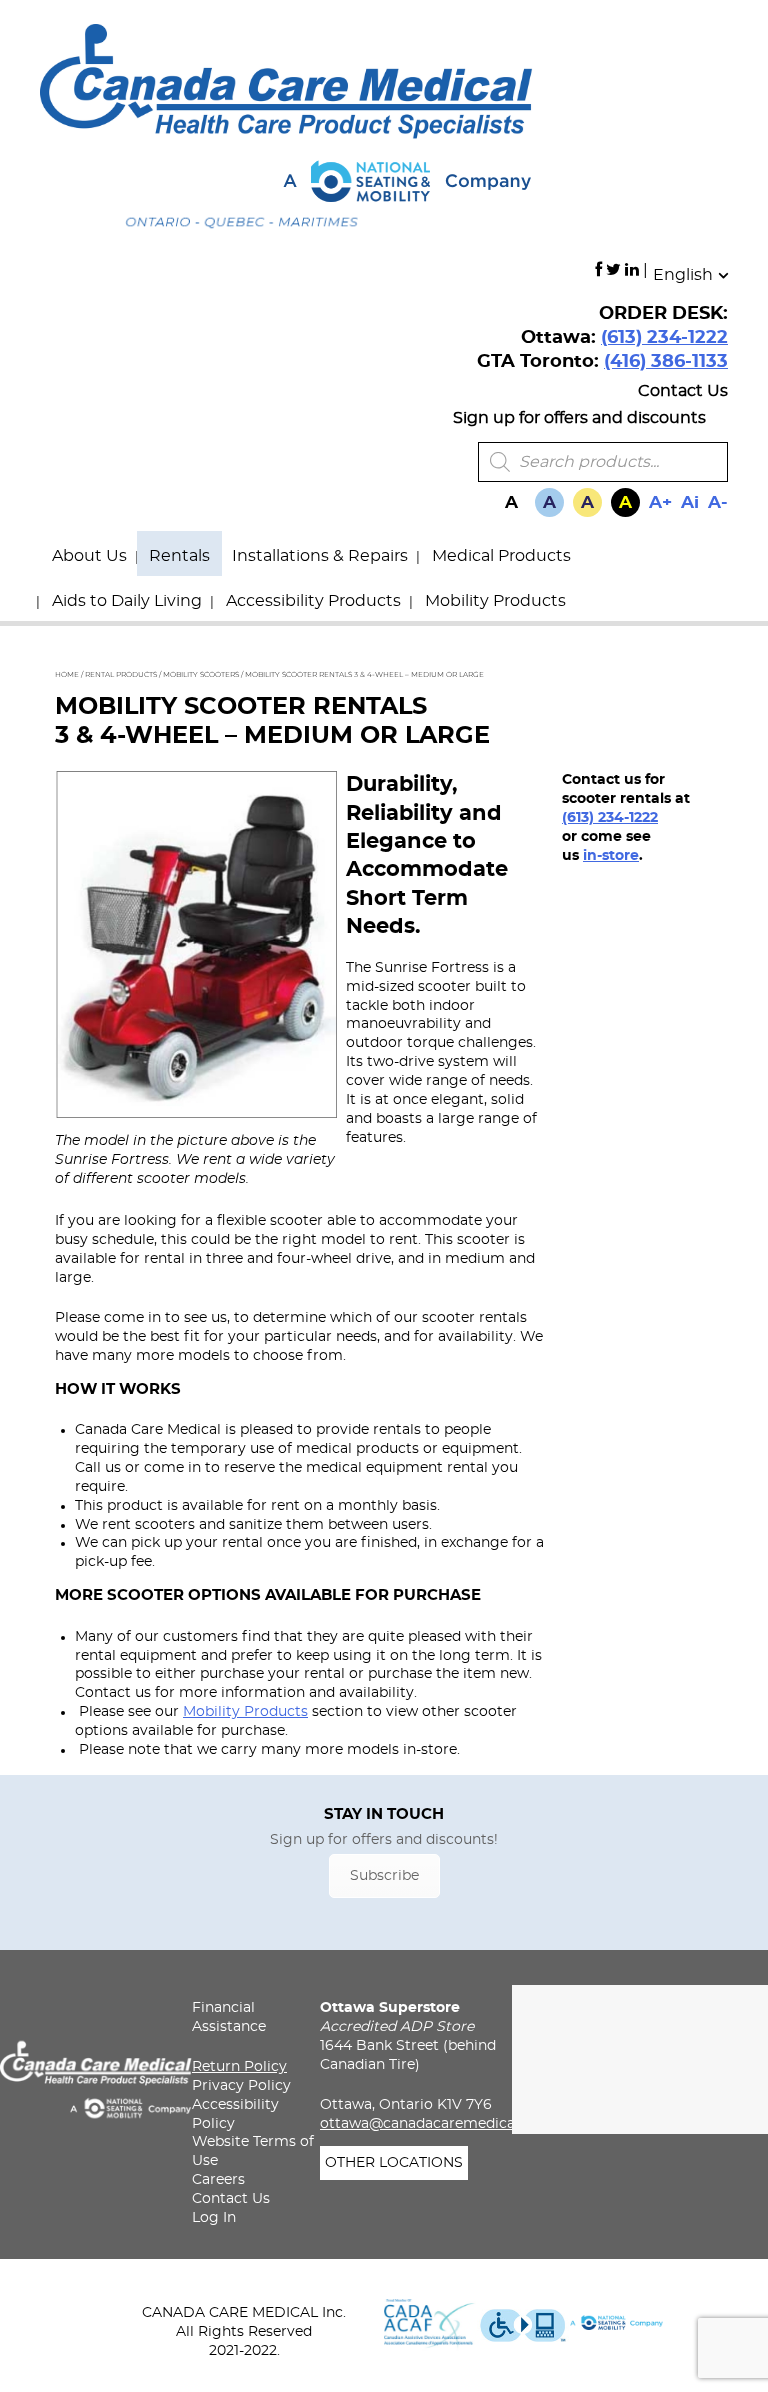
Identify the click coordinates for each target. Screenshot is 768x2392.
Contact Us (683, 391)
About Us (89, 556)
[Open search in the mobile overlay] (603, 462)
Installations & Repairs (320, 556)
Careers (218, 2180)
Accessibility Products (313, 601)
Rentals (179, 556)
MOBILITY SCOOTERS (201, 674)
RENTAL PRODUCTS (121, 674)
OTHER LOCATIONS (394, 2163)
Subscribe (384, 1876)
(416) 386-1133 (666, 362)
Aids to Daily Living (127, 601)
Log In (214, 2218)
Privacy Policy (241, 2086)
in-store (611, 856)
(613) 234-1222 (664, 338)
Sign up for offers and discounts (579, 418)
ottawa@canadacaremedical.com (437, 2124)
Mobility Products (495, 601)
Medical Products (501, 556)
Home (67, 674)
